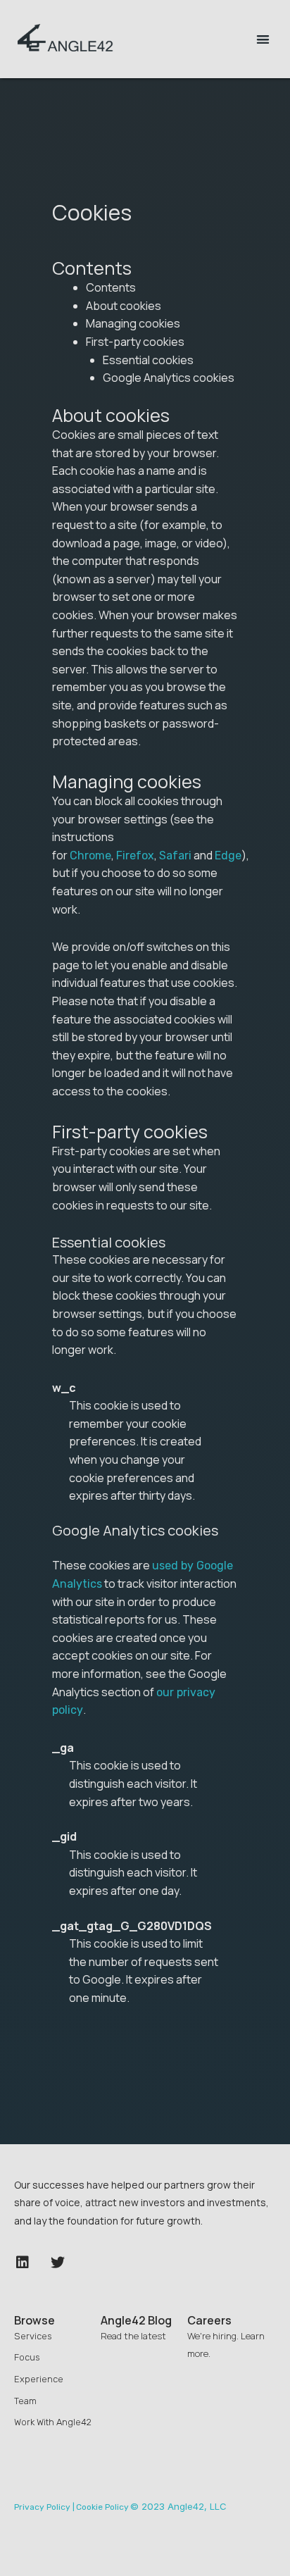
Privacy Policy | (44, 2507)
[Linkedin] (23, 2263)
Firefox (135, 855)
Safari (175, 855)
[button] (263, 39)
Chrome (90, 855)
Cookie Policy (102, 2507)
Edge (228, 855)
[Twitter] (58, 2263)
